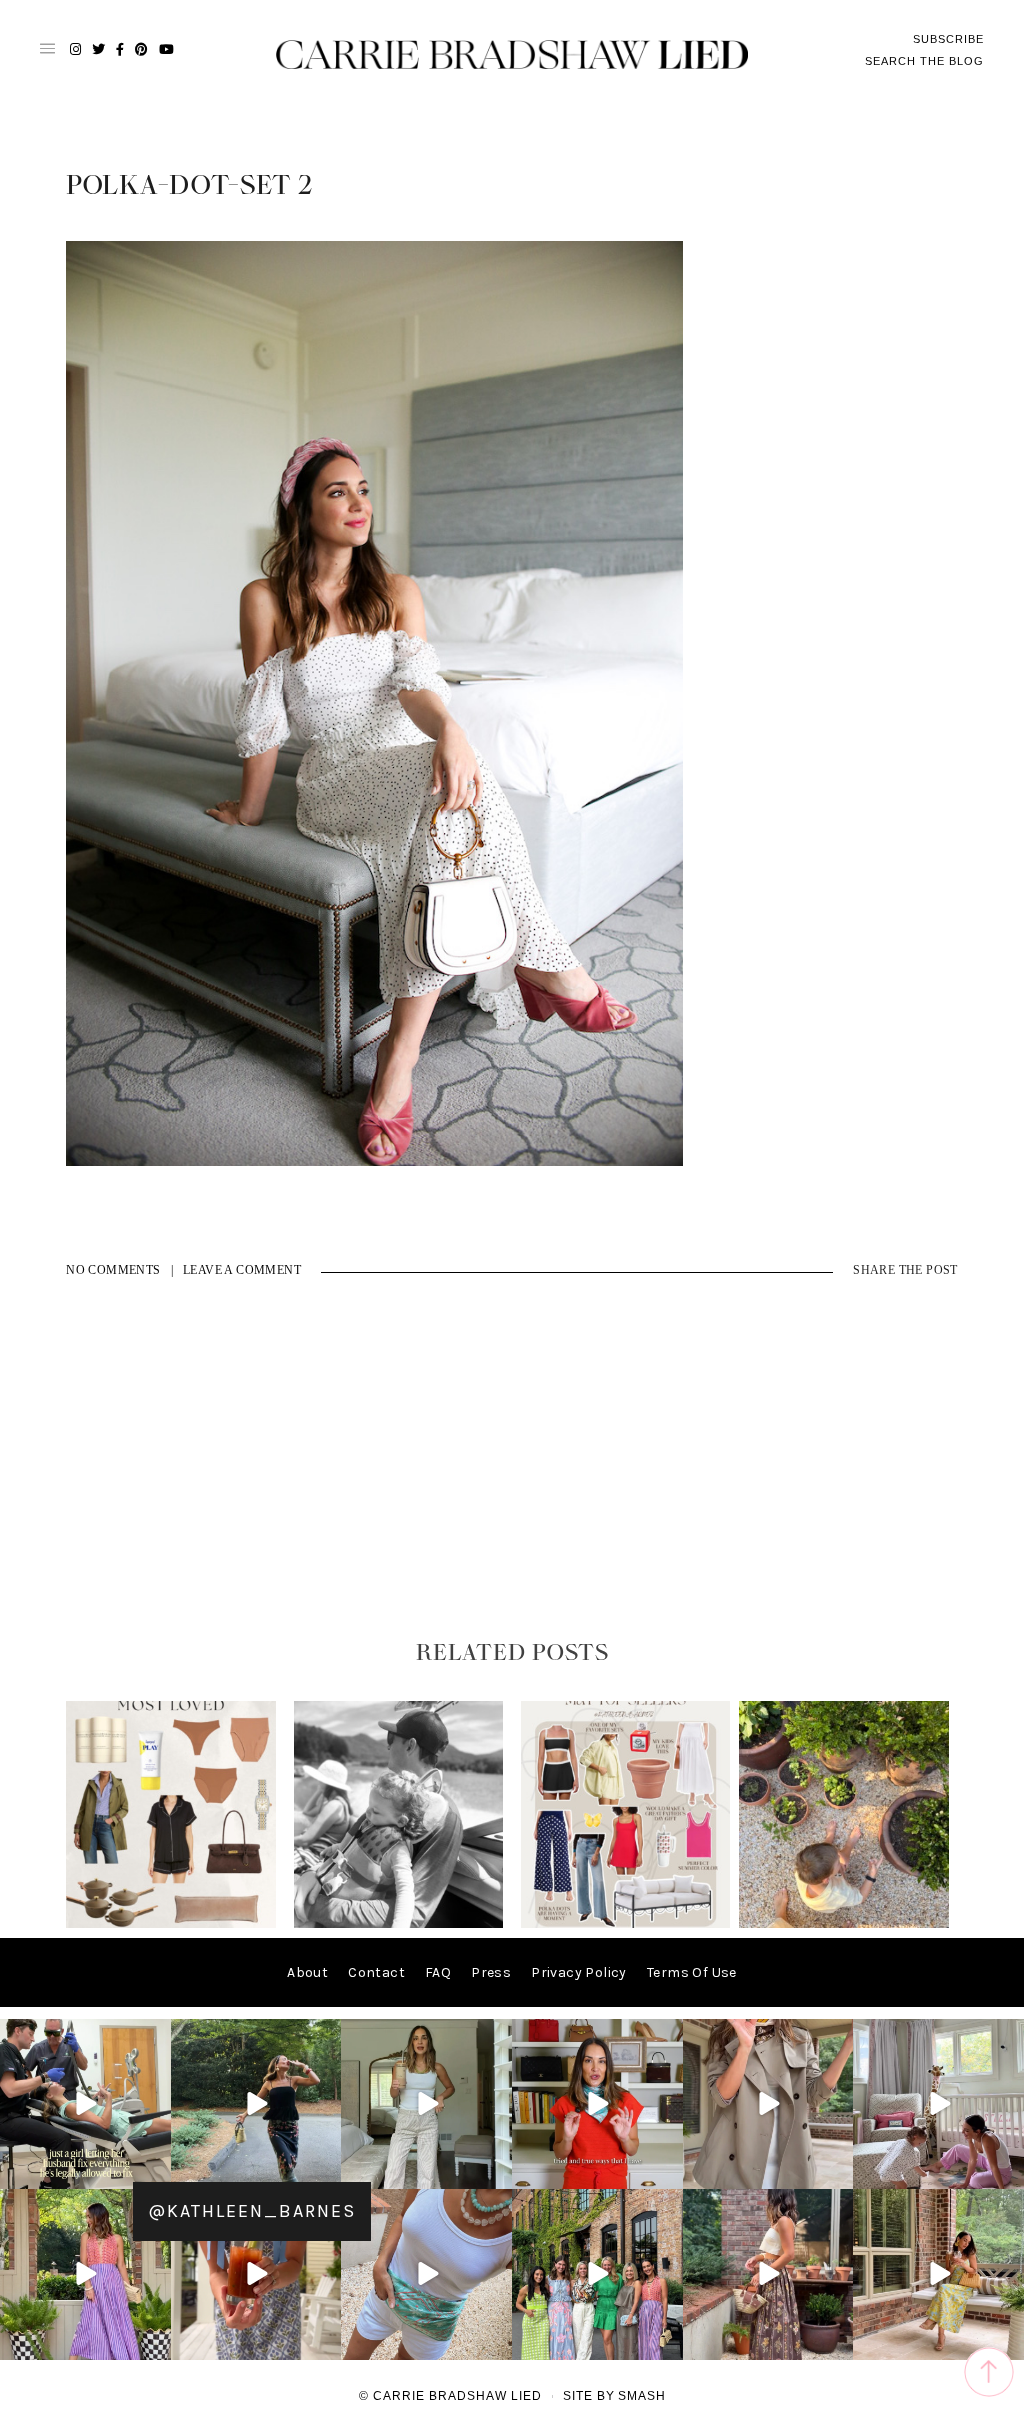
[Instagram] (153, 2170)
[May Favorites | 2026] (626, 1923)
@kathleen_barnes (252, 2211)
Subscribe (948, 39)
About (307, 1972)
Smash (642, 2396)
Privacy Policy (579, 1972)
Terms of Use (692, 1972)
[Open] (85, 2104)
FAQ (438, 1972)
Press (491, 1972)
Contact (376, 1972)
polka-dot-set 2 (189, 186)
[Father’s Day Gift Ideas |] (399, 1923)
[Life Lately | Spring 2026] (844, 1923)
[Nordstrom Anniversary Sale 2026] (171, 1923)
